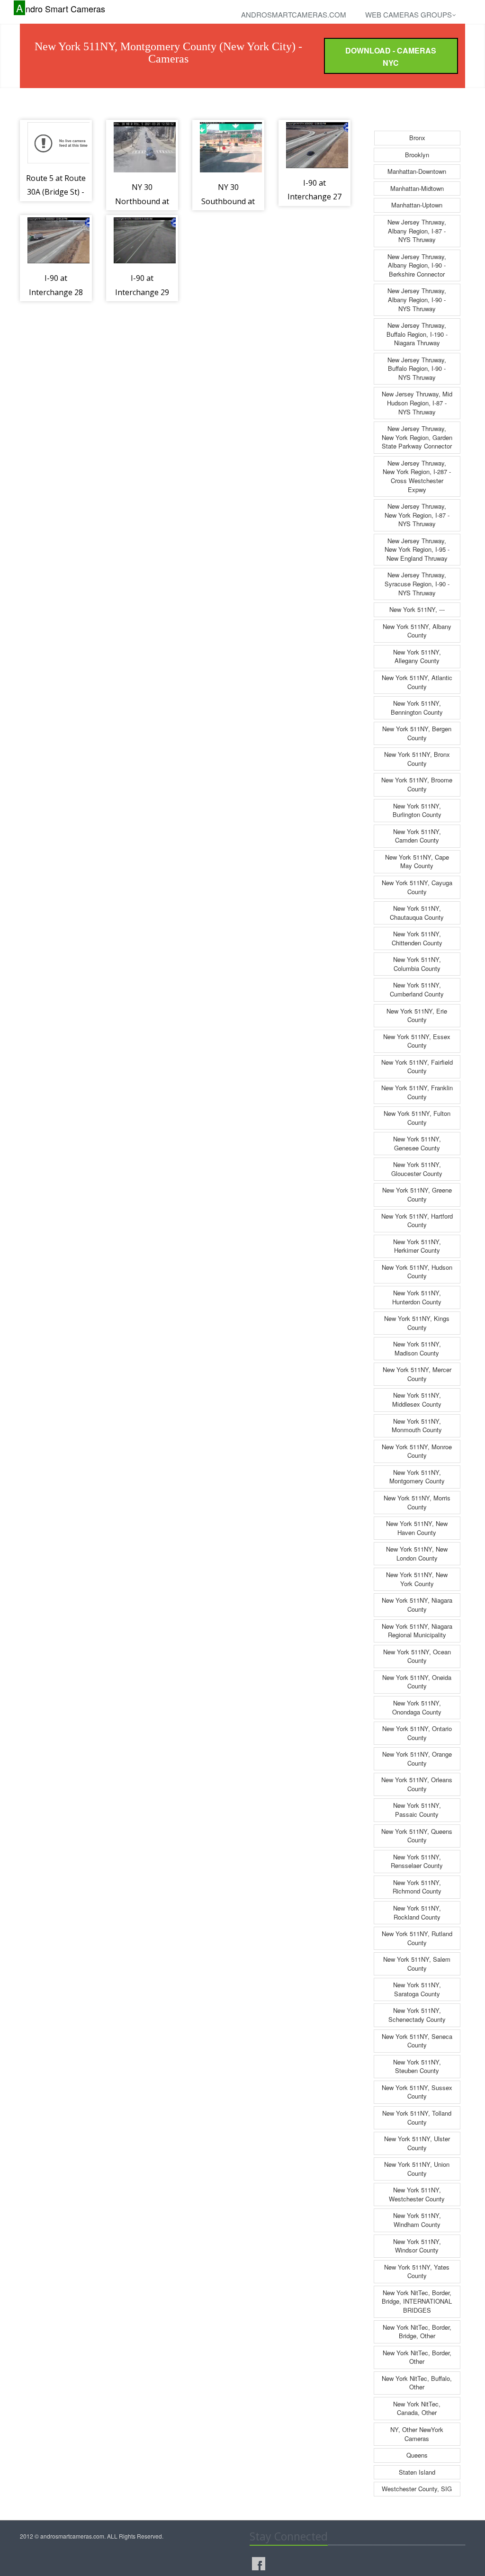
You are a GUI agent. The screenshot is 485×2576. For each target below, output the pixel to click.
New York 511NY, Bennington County (417, 708)
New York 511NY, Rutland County (417, 1938)
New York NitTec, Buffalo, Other (417, 2383)
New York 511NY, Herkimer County (417, 1246)
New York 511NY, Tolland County (417, 2118)
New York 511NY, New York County (417, 1579)
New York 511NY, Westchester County (417, 2194)
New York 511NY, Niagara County (417, 1605)
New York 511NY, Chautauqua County (417, 913)
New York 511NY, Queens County (417, 1836)
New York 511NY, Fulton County (417, 1118)
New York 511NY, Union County (417, 2169)
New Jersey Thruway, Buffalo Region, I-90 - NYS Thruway (417, 368)
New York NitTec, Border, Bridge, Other (417, 2332)
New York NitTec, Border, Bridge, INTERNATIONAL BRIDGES (417, 2301)
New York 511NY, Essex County (417, 1041)
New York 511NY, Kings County (417, 1323)
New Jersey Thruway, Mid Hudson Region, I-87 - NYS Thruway (417, 403)
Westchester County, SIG (417, 2489)
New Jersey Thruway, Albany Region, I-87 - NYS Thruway (417, 231)
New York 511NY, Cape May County (417, 862)
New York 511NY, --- (417, 609)
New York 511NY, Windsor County (417, 2246)
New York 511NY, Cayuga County (417, 887)
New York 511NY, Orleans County (417, 1784)
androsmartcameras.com (294, 14)
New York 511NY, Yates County (417, 2271)
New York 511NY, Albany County (417, 631)
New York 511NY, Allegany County (417, 656)
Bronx (417, 138)
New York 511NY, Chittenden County (417, 938)
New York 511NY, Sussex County (417, 2092)
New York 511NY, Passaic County (417, 1810)
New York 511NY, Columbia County (417, 964)
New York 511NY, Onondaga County (417, 1707)
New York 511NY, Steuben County (417, 2066)
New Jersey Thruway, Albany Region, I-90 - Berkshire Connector (417, 265)
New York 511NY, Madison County (417, 1348)
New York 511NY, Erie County (417, 1015)
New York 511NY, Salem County (417, 1964)
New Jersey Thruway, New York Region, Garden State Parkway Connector (417, 437)
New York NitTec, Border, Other (417, 2357)
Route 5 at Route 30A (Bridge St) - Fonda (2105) (56, 192)
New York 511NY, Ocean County (417, 1656)
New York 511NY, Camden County (417, 836)
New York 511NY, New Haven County (417, 1528)
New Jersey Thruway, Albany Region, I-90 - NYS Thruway (417, 299)
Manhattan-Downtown (417, 171)
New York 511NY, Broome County (417, 784)
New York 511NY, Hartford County (417, 1221)
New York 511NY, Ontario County (417, 1733)
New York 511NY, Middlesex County (417, 1400)
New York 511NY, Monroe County (417, 1451)
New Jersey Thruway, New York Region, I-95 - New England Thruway (417, 549)
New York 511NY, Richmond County (417, 1887)
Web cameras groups (409, 14)
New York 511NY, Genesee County (417, 1143)
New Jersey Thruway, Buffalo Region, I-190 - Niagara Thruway (417, 334)
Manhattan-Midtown (417, 188)
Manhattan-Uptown (417, 205)
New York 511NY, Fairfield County (417, 1067)
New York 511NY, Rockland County (417, 1912)
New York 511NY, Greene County (417, 1194)
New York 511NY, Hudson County (417, 1272)
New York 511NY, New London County (417, 1553)
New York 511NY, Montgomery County (417, 1477)
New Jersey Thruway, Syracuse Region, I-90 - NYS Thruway (417, 583)
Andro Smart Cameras (61, 8)
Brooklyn (417, 155)
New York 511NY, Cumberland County (417, 989)
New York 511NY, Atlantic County (417, 682)
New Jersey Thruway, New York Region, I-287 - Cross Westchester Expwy (417, 476)
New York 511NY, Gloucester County (417, 1169)
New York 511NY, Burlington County (417, 810)
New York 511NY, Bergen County (417, 733)
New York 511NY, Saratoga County (417, 1989)
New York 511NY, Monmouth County (417, 1426)
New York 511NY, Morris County (417, 1502)
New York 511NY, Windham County (417, 2220)
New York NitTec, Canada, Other (417, 2408)
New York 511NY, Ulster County (417, 2143)
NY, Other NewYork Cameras (417, 2434)
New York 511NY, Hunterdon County (417, 1297)
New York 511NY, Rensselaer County (417, 1861)
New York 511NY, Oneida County (417, 1682)
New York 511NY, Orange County (417, 1759)
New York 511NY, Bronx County (417, 759)
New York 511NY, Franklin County (417, 1092)
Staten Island (417, 2472)
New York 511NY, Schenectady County (417, 2015)
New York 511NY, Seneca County (417, 2041)
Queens (417, 2455)
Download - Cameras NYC (391, 57)
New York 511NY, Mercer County (417, 1374)
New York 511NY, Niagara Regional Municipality (417, 1631)
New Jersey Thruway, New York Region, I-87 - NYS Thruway (417, 515)
